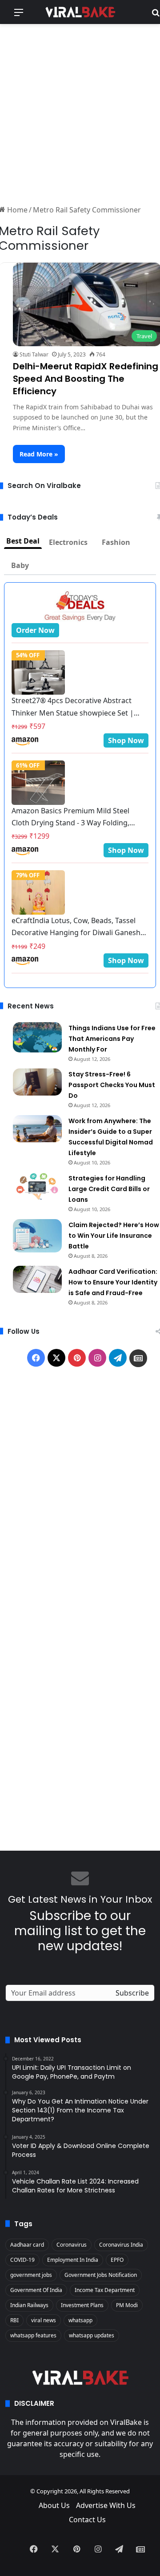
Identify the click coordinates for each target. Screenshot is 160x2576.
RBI (14, 2320)
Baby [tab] (20, 565)
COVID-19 (22, 2260)
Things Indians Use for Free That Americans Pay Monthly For (112, 1039)
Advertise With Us (106, 2505)
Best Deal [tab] (23, 541)
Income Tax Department (105, 2290)
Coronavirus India (121, 2245)
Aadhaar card (27, 2245)
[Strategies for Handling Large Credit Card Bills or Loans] (37, 1186)
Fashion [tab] (116, 542)
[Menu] (19, 15)
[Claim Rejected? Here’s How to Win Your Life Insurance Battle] (37, 1236)
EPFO (117, 2260)
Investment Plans (82, 2305)
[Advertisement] (80, 113)
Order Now (35, 630)
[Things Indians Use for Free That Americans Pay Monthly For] (37, 1037)
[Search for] (156, 15)
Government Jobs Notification (101, 2275)
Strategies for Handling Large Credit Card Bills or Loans (109, 1189)
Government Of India (36, 2290)
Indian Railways (29, 2305)
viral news (44, 2320)
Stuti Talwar (34, 354)
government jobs (31, 2275)
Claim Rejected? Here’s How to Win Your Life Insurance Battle (114, 1236)
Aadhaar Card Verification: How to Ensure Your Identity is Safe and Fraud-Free (113, 1282)
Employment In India (73, 2260)
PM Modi (127, 2305)
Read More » (39, 454)
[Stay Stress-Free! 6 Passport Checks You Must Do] (37, 1082)
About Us (54, 2505)
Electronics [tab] (68, 542)
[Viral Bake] (80, 12)
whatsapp (80, 2320)
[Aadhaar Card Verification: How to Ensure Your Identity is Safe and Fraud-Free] (37, 1280)
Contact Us (87, 2520)
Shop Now (126, 740)
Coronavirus (72, 2245)
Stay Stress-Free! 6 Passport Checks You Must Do (112, 1085)
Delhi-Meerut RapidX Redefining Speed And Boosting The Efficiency (86, 379)
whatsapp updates (92, 2335)
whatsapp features (33, 2335)
